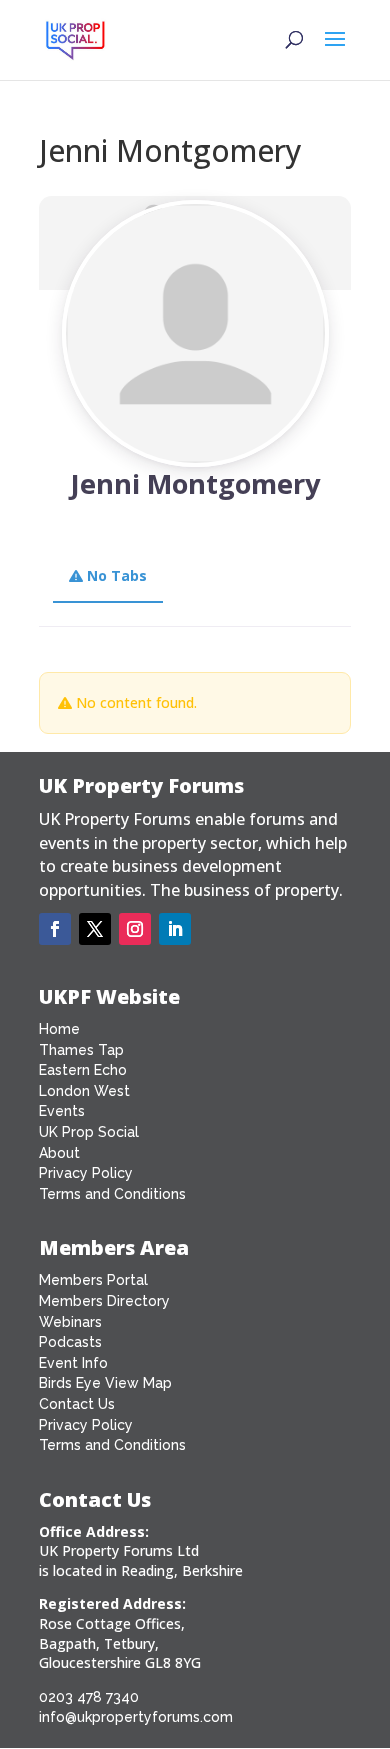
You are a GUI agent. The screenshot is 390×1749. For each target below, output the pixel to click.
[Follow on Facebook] (55, 929)
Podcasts (70, 1342)
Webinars (70, 1322)
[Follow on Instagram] (135, 929)
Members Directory (104, 1301)
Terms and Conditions (112, 1194)
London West (84, 1091)
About (59, 1153)
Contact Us (77, 1404)
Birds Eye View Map (105, 1383)
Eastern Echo (83, 1070)
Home (59, 1029)
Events (62, 1111)
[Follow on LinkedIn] (175, 929)
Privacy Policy (86, 1173)
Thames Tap (81, 1050)
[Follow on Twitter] (95, 929)
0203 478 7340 (89, 1697)
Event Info (73, 1363)
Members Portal (93, 1280)
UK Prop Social (89, 1132)
